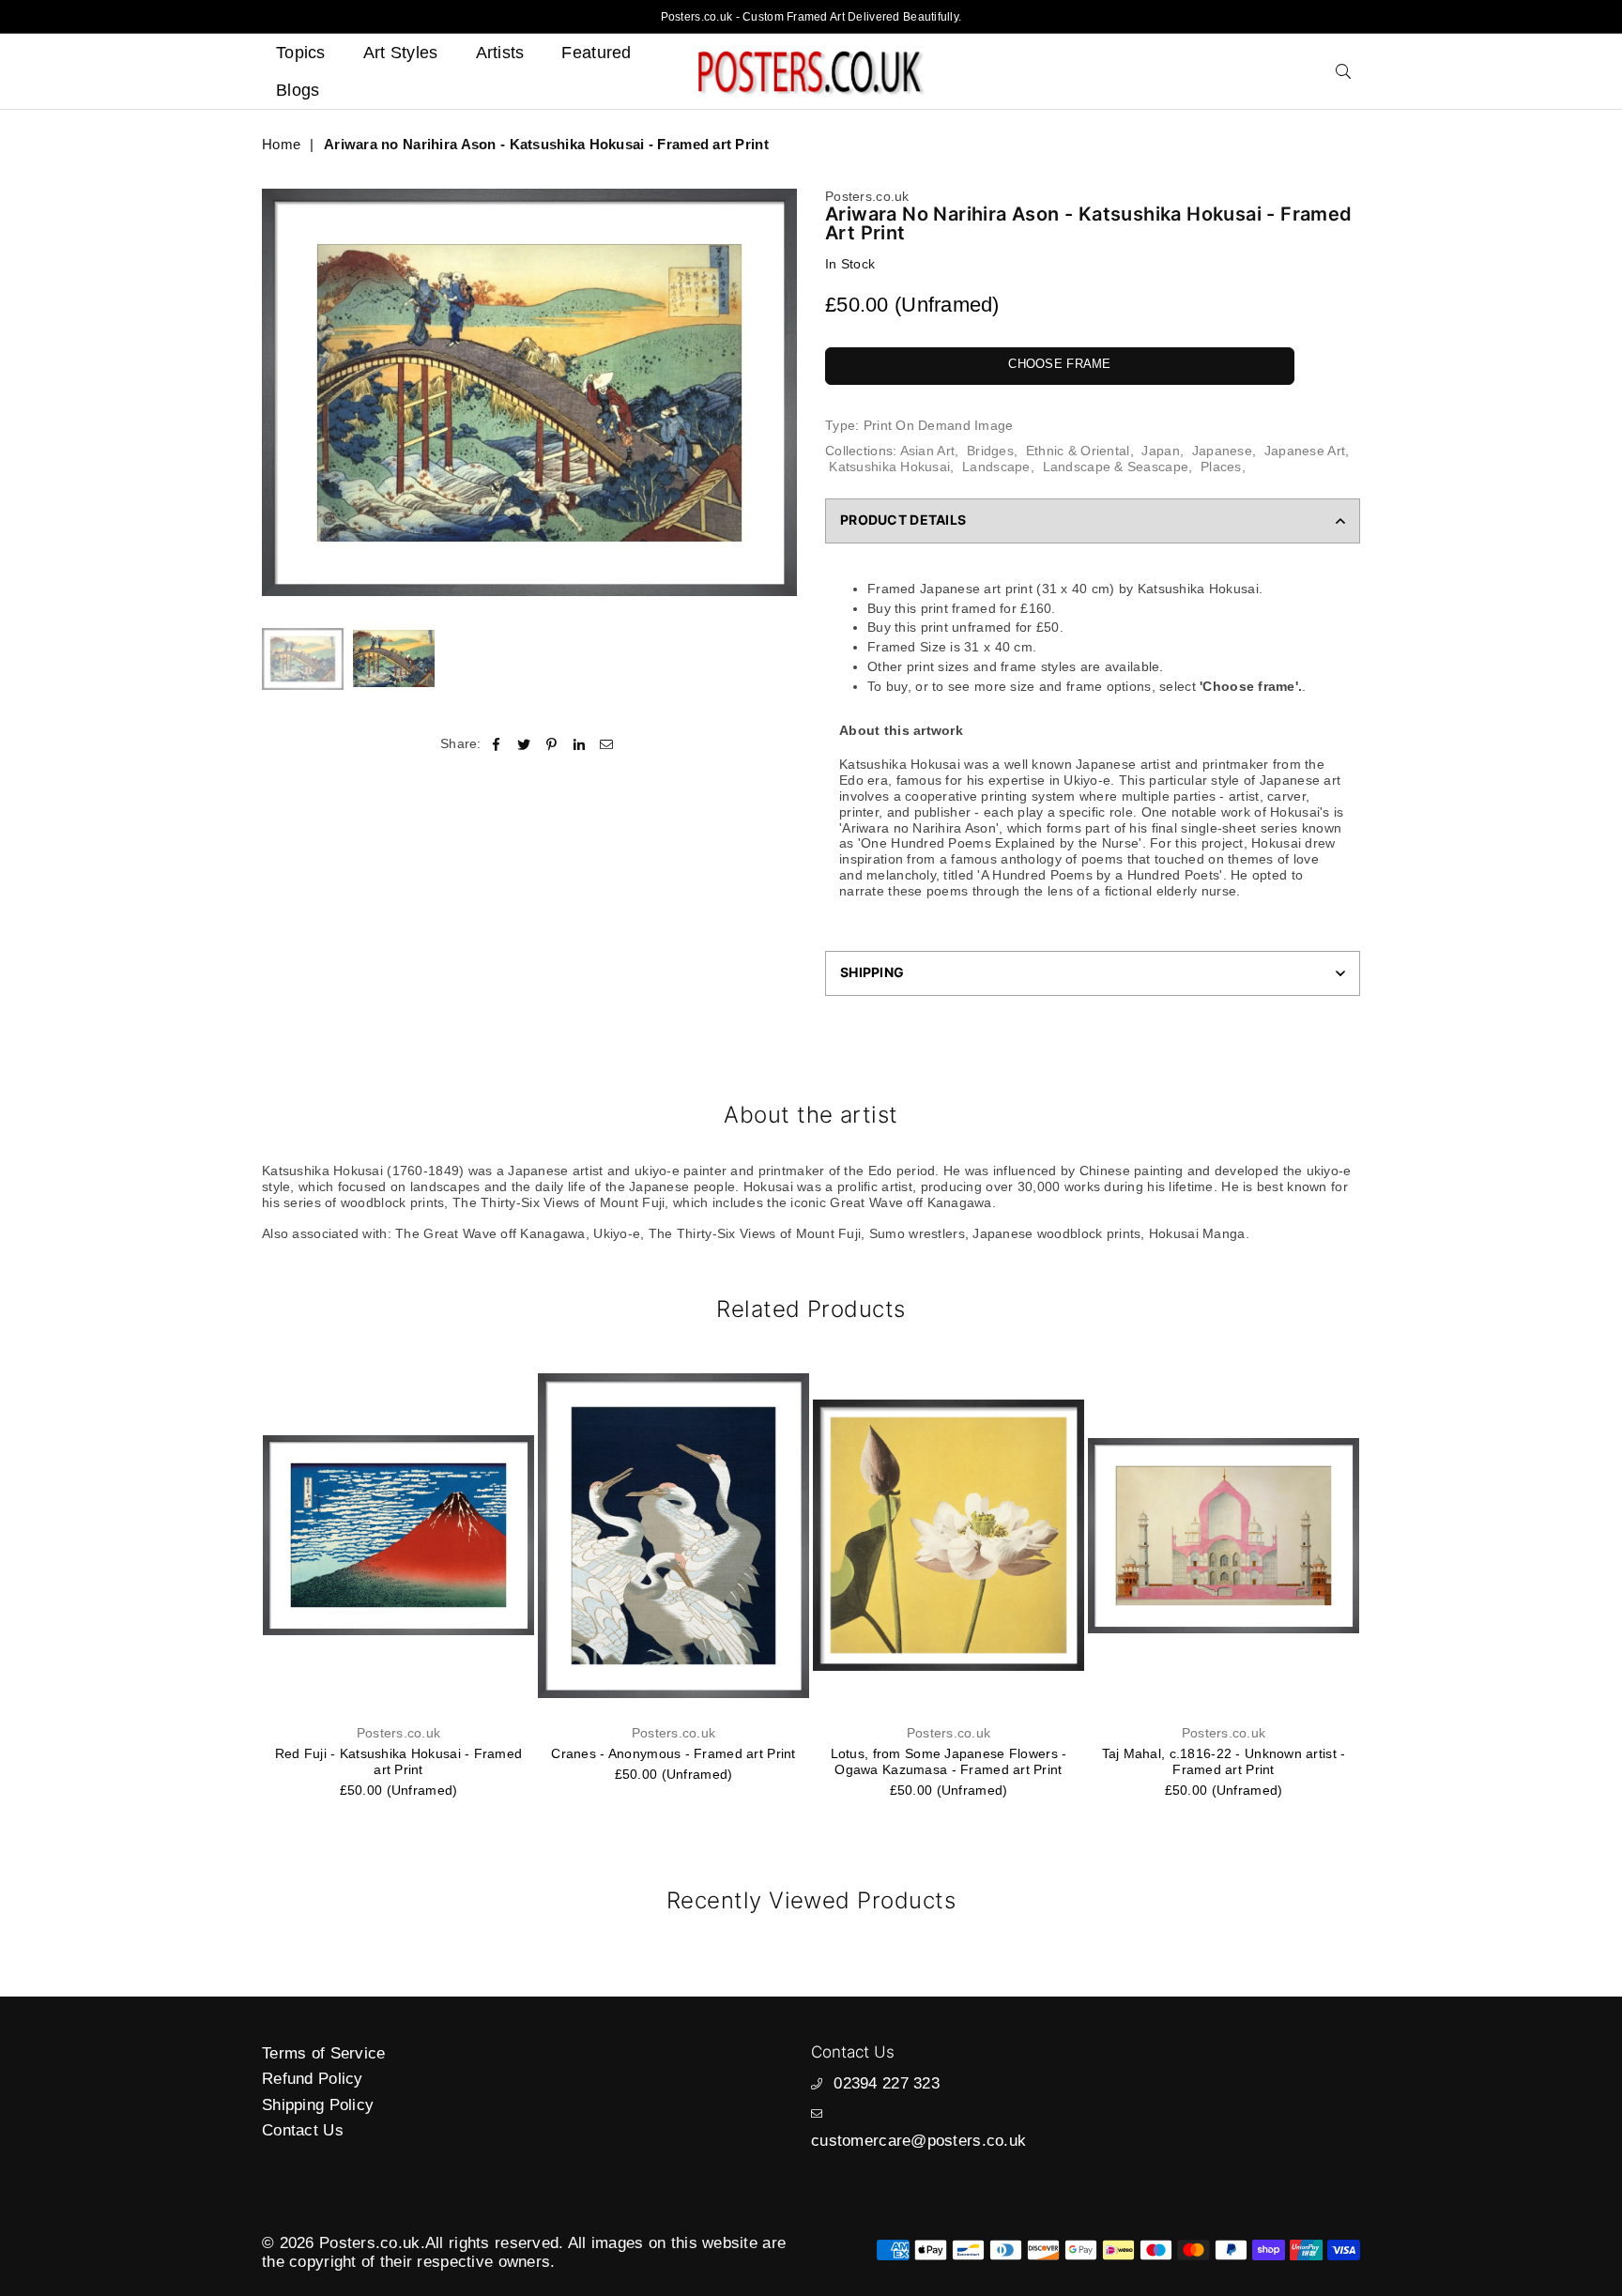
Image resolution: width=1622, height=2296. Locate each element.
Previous (278, 393)
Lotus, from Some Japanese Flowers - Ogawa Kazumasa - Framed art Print (949, 1761)
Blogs (298, 90)
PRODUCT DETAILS (903, 520)
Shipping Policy (318, 2105)
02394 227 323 (887, 2083)
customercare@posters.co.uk (918, 2141)
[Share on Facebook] (497, 743)
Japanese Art (1305, 451)
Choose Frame (1059, 364)
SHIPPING (872, 972)
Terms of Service (323, 2053)
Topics (301, 53)
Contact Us (303, 2130)
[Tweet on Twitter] (524, 743)
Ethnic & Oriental (1078, 451)
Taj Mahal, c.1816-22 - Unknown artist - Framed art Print (1224, 1761)
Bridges (990, 451)
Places (1221, 467)
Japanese (1222, 451)
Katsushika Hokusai (889, 467)
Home (281, 144)
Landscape (996, 467)
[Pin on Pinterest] (551, 743)
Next (780, 393)
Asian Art (928, 451)
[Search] (1343, 71)
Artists (500, 53)
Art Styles (401, 53)
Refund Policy (313, 2079)
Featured (596, 53)
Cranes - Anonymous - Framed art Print (673, 1753)
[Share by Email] (607, 743)
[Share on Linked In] (580, 743)
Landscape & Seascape (1116, 467)
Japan (1160, 451)
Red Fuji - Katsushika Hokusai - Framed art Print (399, 1761)
